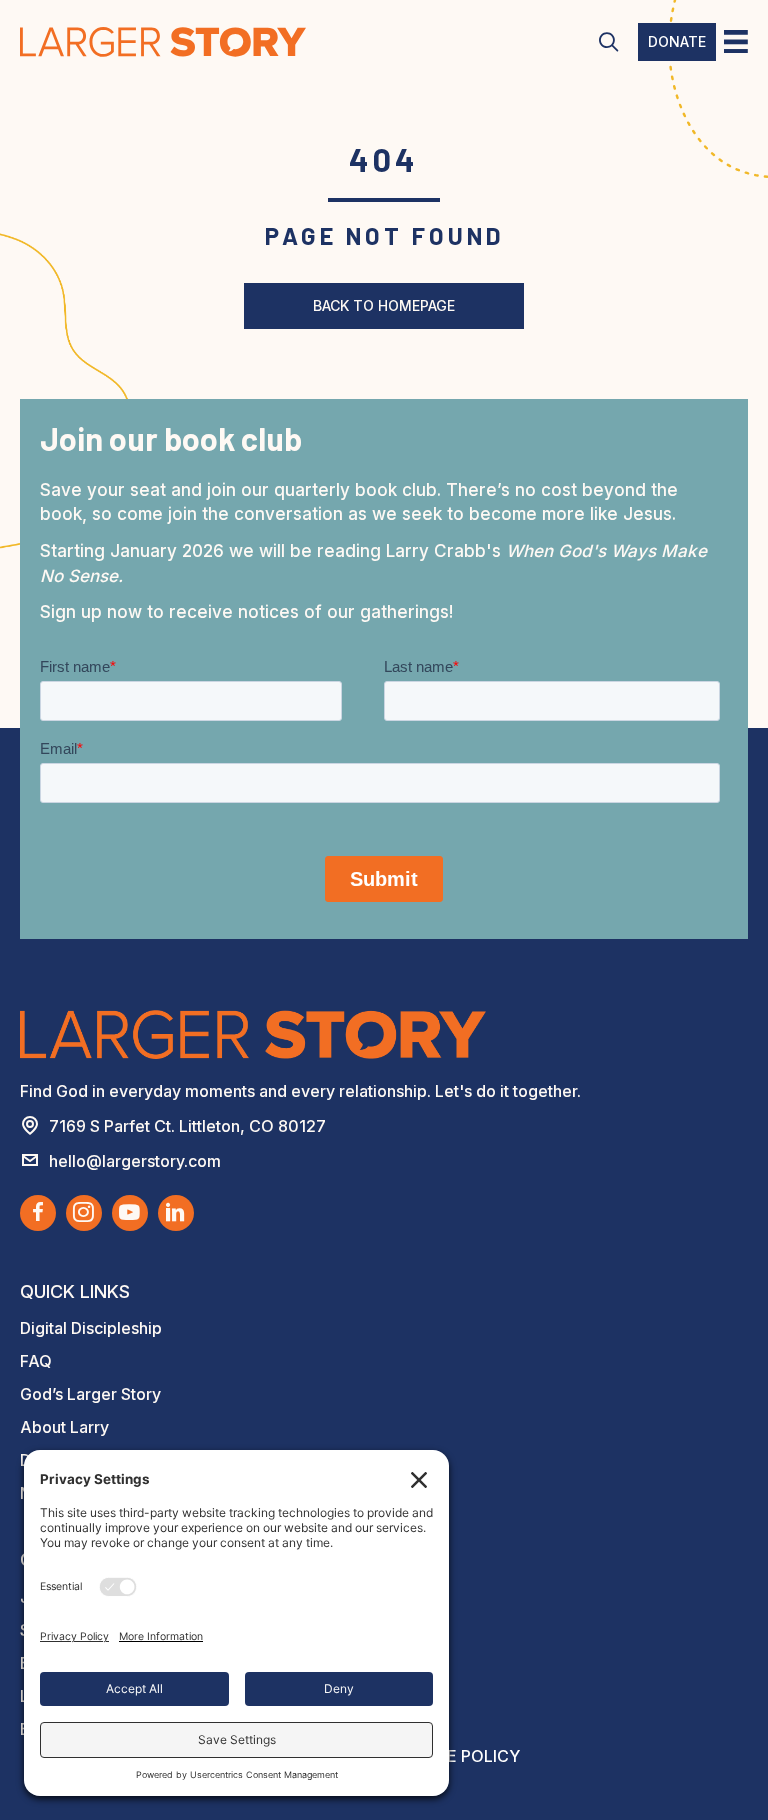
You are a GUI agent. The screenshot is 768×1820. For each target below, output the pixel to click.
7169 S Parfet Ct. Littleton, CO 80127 (187, 1126)
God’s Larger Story (90, 1394)
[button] (608, 42)
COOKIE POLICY (457, 1756)
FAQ (36, 1361)
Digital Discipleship (91, 1328)
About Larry (64, 1427)
